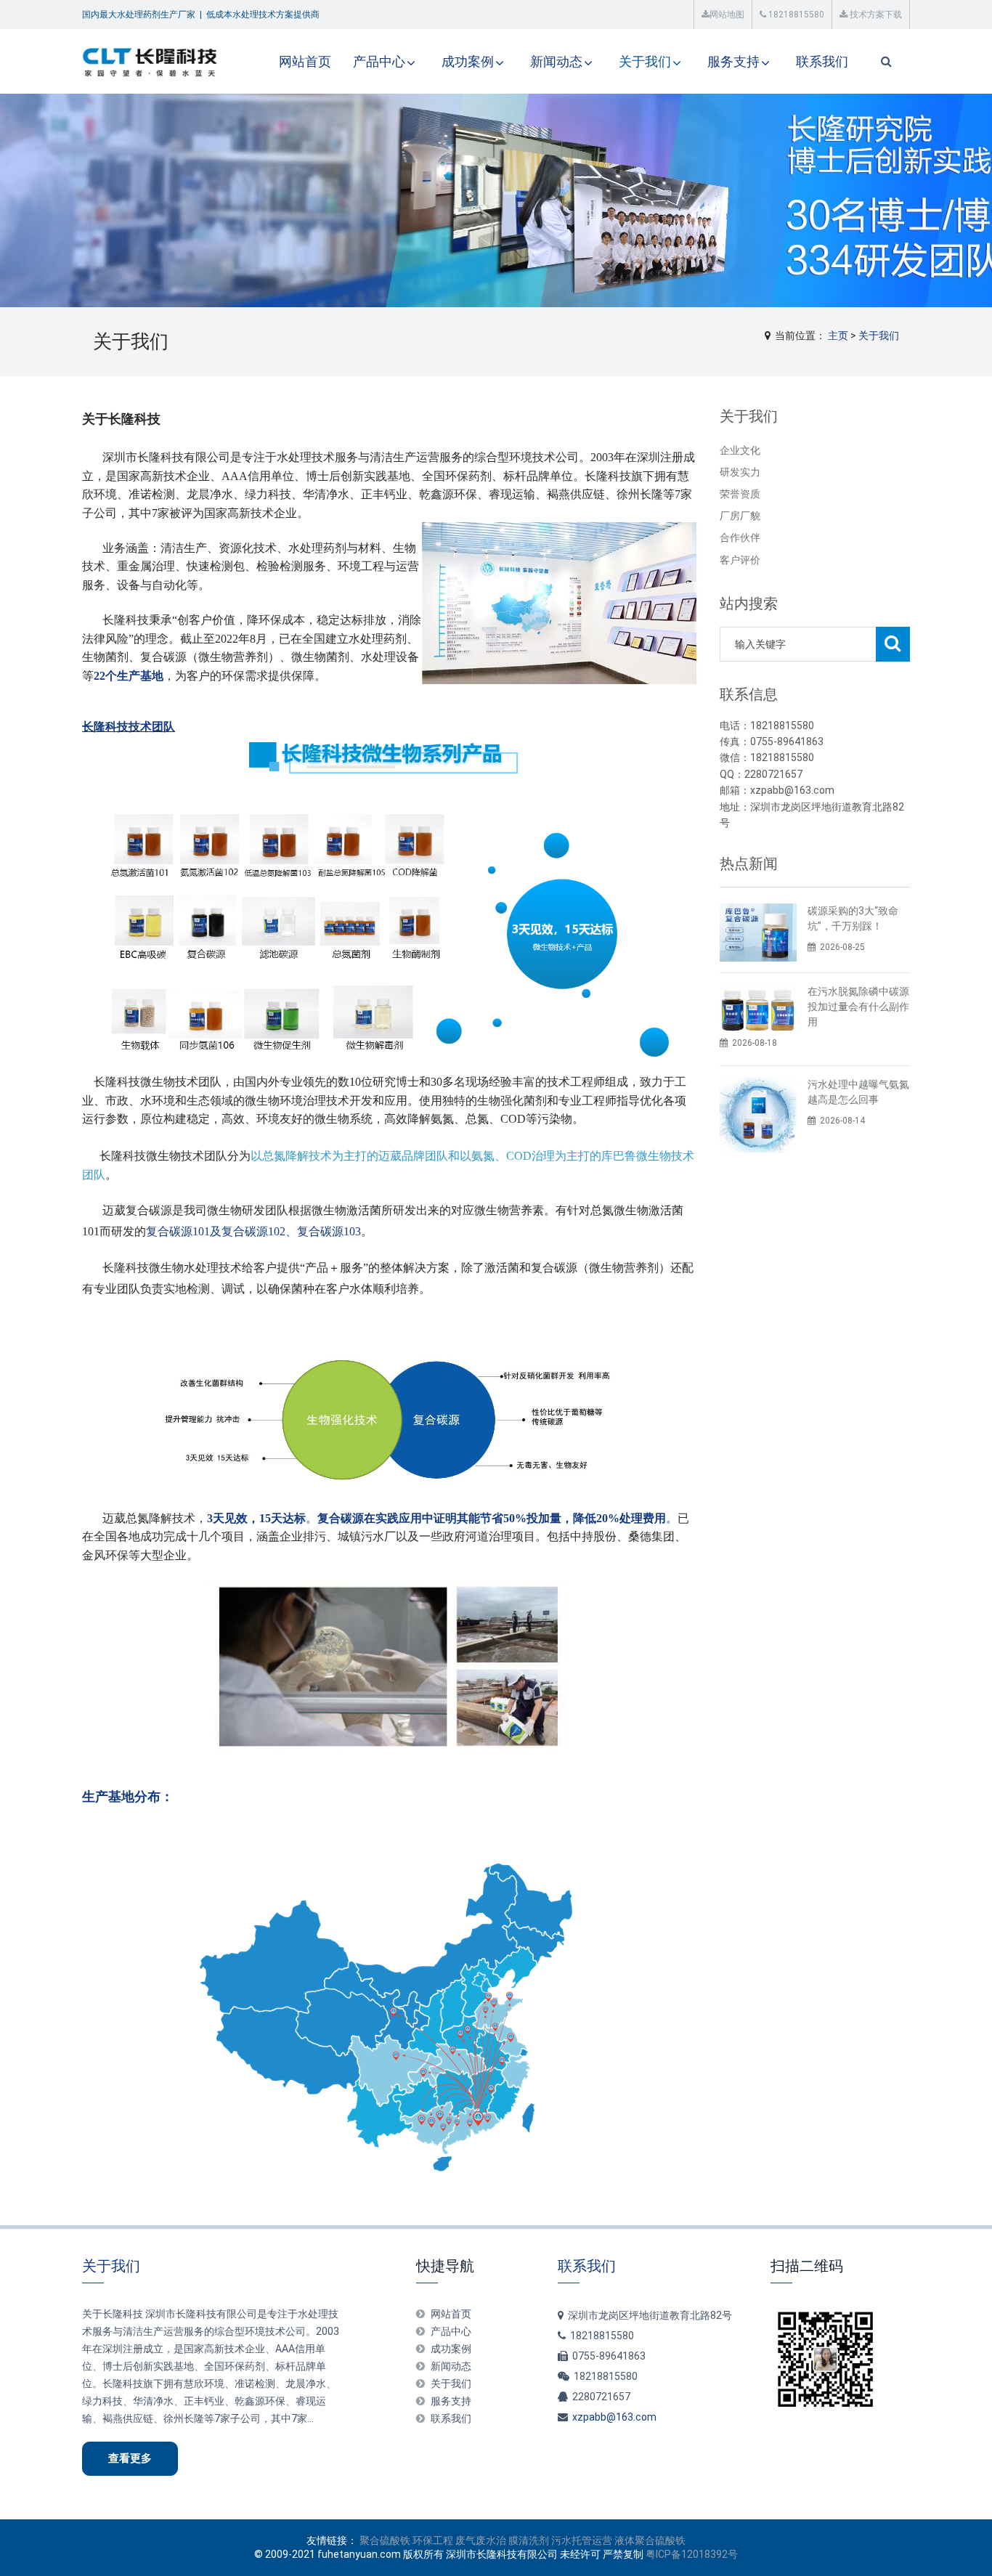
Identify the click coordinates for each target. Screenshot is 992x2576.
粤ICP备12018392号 (692, 2554)
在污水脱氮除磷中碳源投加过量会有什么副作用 (858, 1007)
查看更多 (130, 2458)
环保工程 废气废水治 (459, 2540)
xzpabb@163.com (614, 2417)
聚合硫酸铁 (385, 2540)
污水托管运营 (582, 2540)
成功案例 (468, 61)
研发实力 (740, 472)
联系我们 (822, 61)
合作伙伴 (740, 537)
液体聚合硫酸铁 (650, 2540)
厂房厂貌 (740, 516)
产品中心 (379, 61)
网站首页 (305, 61)
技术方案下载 (875, 15)
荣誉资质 (740, 494)
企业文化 (740, 450)
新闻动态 (556, 61)
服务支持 (733, 61)
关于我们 (645, 61)
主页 (838, 336)
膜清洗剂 (529, 2540)
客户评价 (740, 560)
